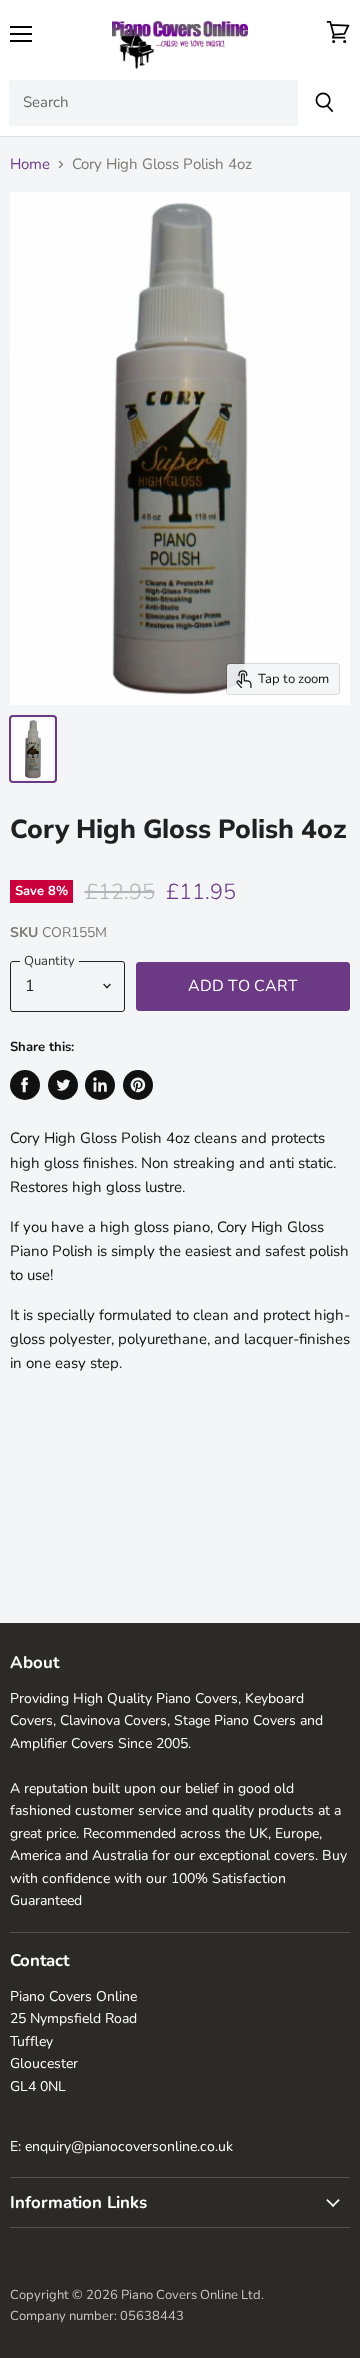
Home (30, 164)
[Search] (324, 103)
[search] (153, 103)
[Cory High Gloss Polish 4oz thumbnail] (33, 749)
